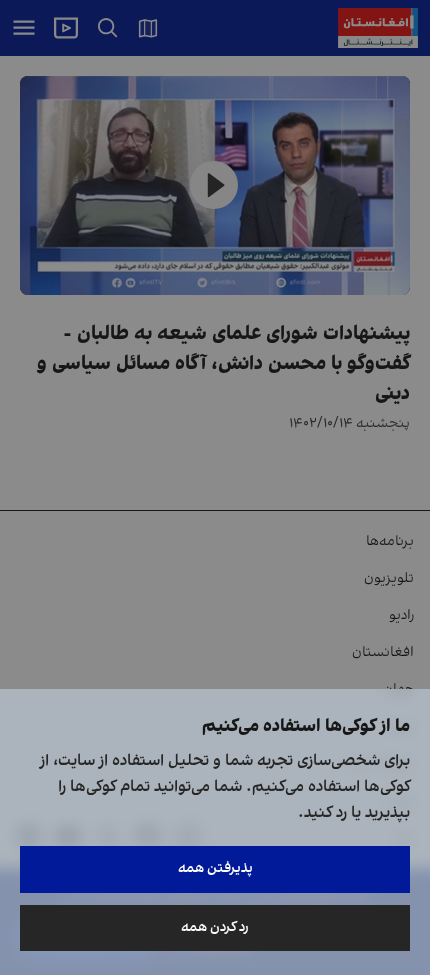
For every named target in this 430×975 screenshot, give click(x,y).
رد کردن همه (215, 927)
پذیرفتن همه (215, 868)
